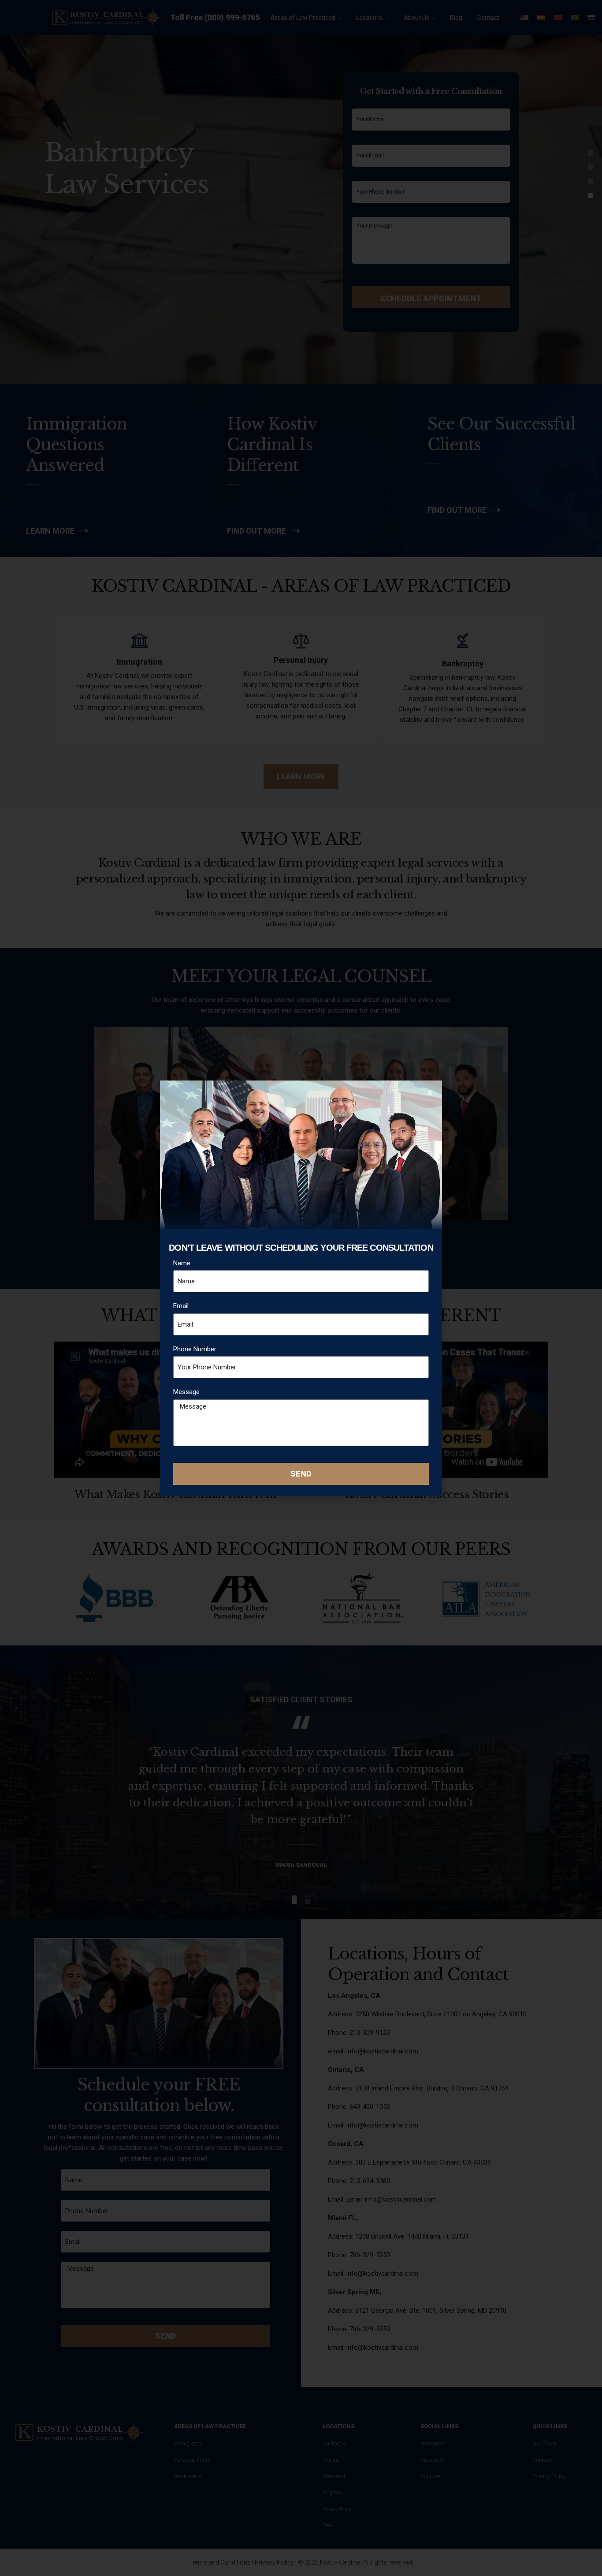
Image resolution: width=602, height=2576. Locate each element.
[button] (430, 1093)
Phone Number (195, 1349)
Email (181, 1306)
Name (182, 1263)
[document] (301, 1288)
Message (186, 1392)
